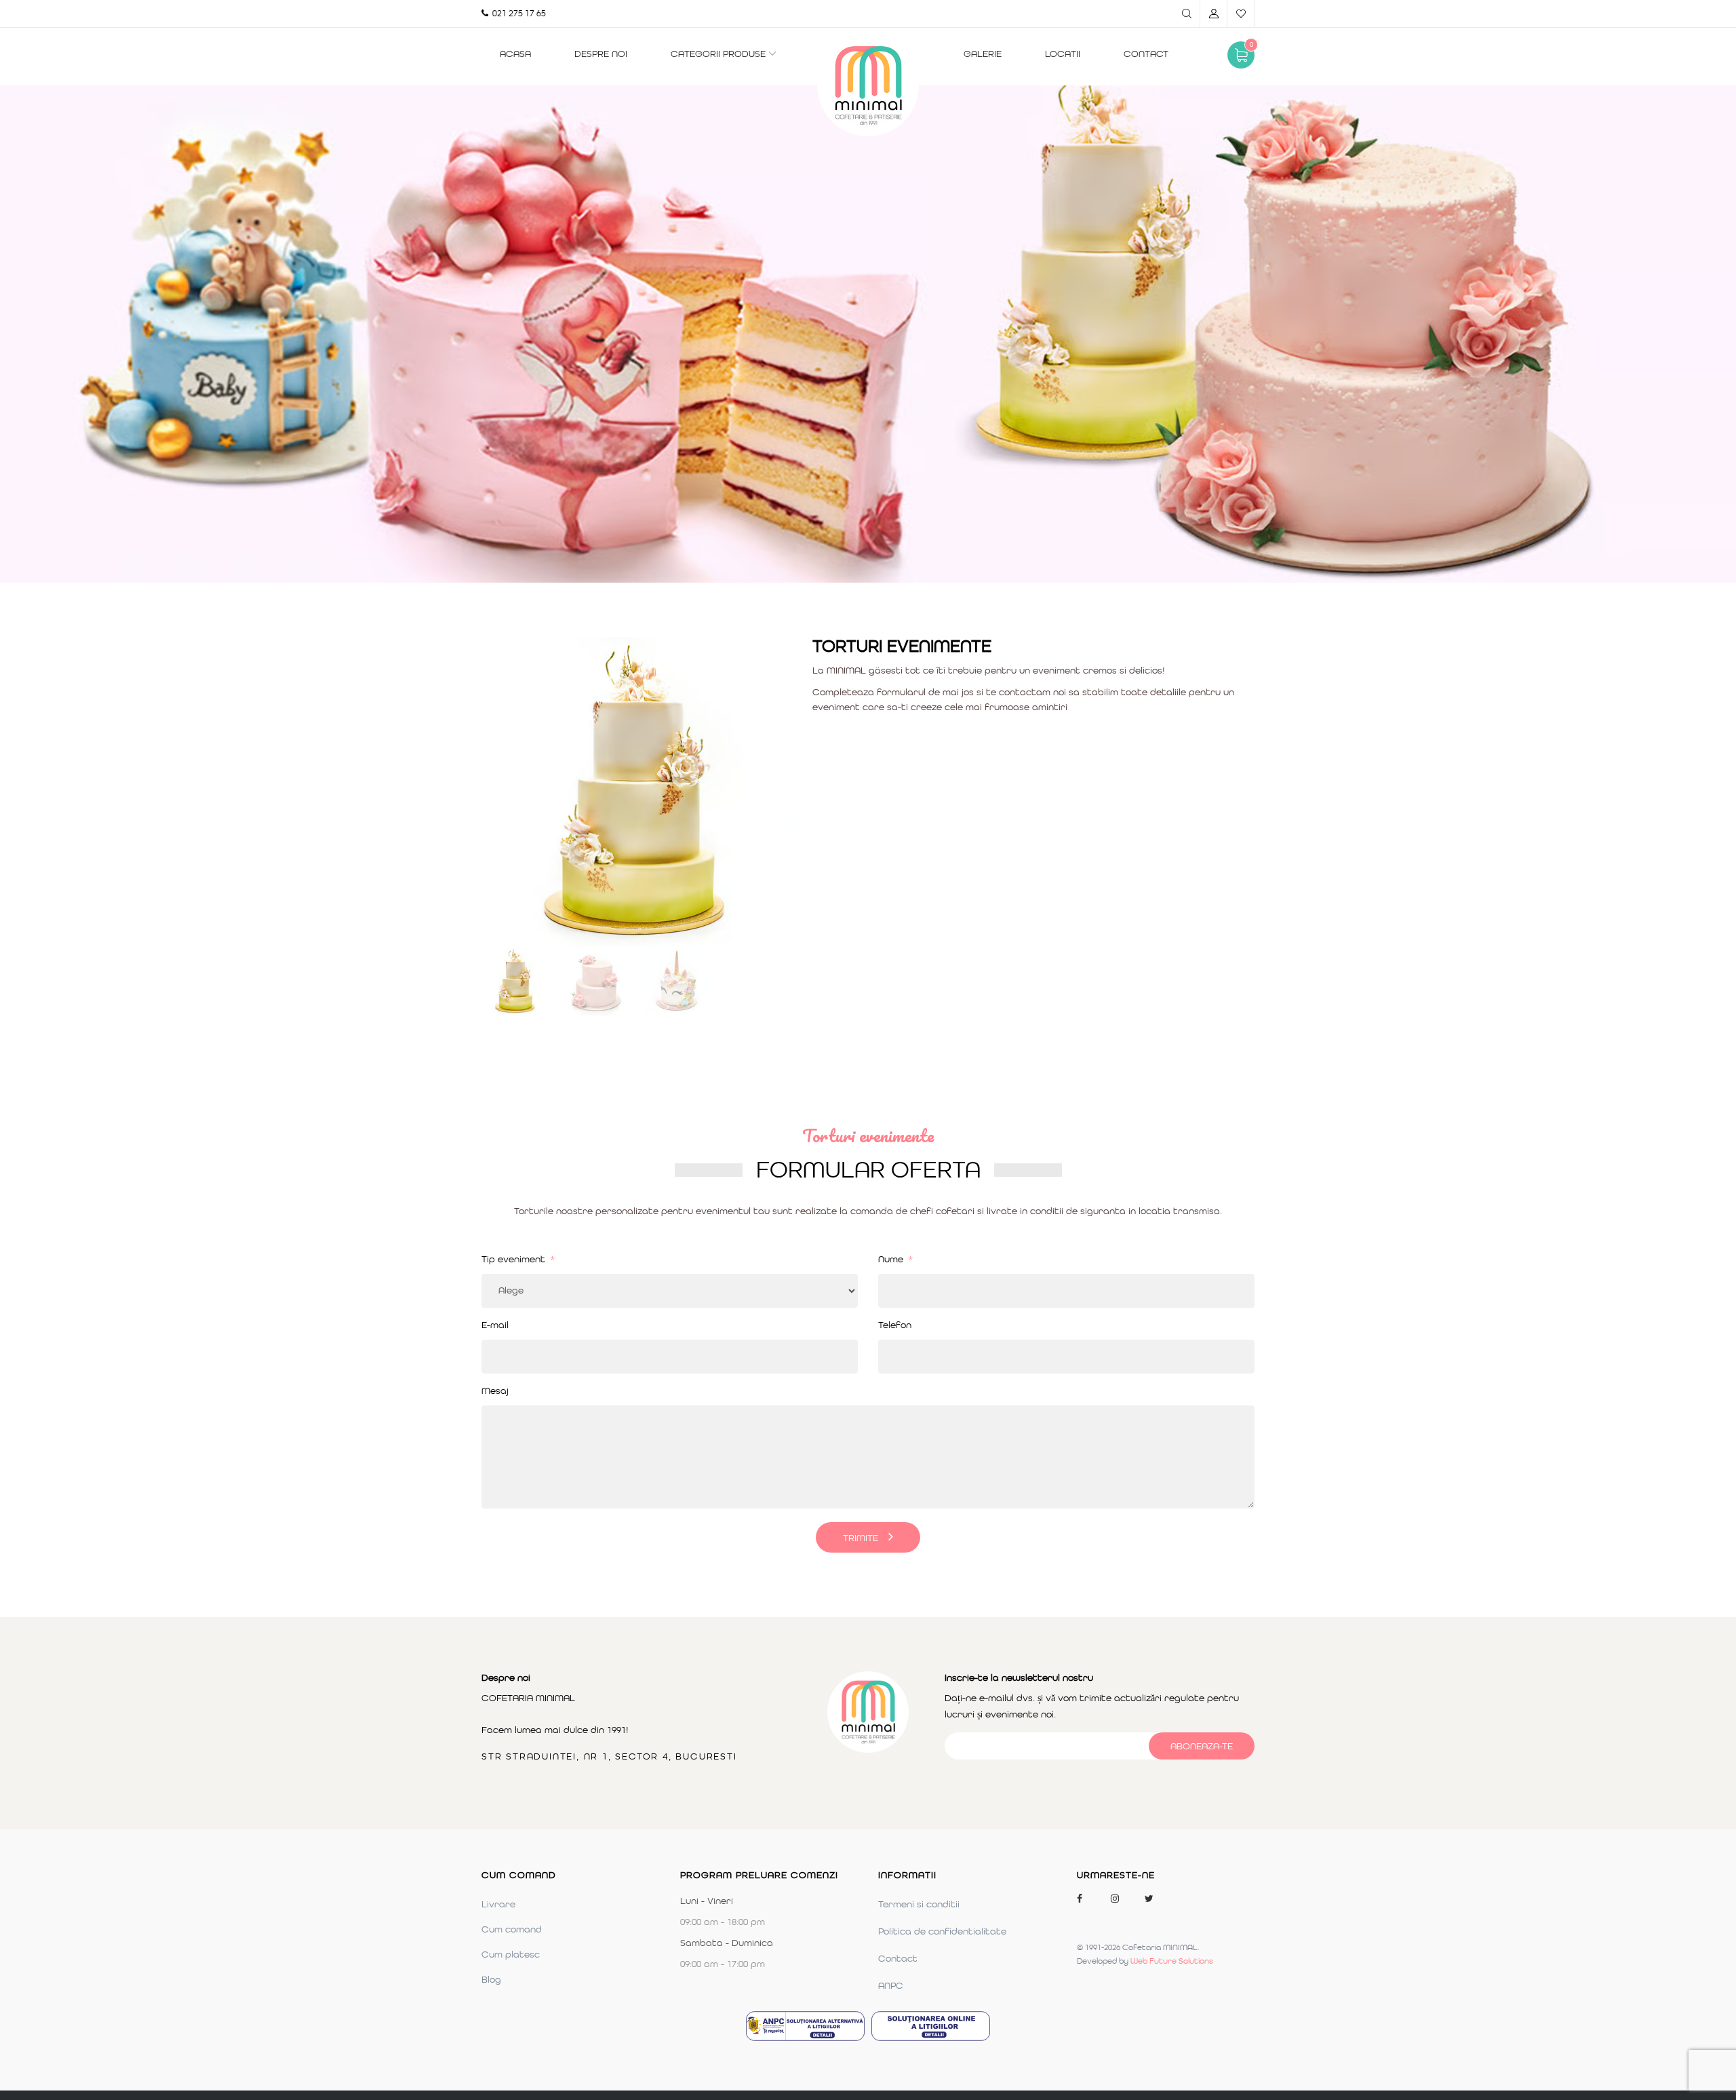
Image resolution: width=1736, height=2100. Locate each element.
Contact (1146, 54)
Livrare (498, 1904)
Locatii (1063, 54)
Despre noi (601, 54)
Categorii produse (718, 54)
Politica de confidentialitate (942, 1931)
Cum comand (512, 1929)
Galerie (983, 54)
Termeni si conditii (919, 1904)
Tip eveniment (518, 1259)
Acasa (515, 54)
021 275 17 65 (517, 13)
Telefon (895, 1325)
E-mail (495, 1325)
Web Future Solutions (1172, 1961)
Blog (491, 1979)
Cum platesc (511, 1954)
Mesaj (495, 1391)
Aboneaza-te (1202, 1746)
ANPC (891, 1985)
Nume (895, 1259)
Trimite (861, 1538)
